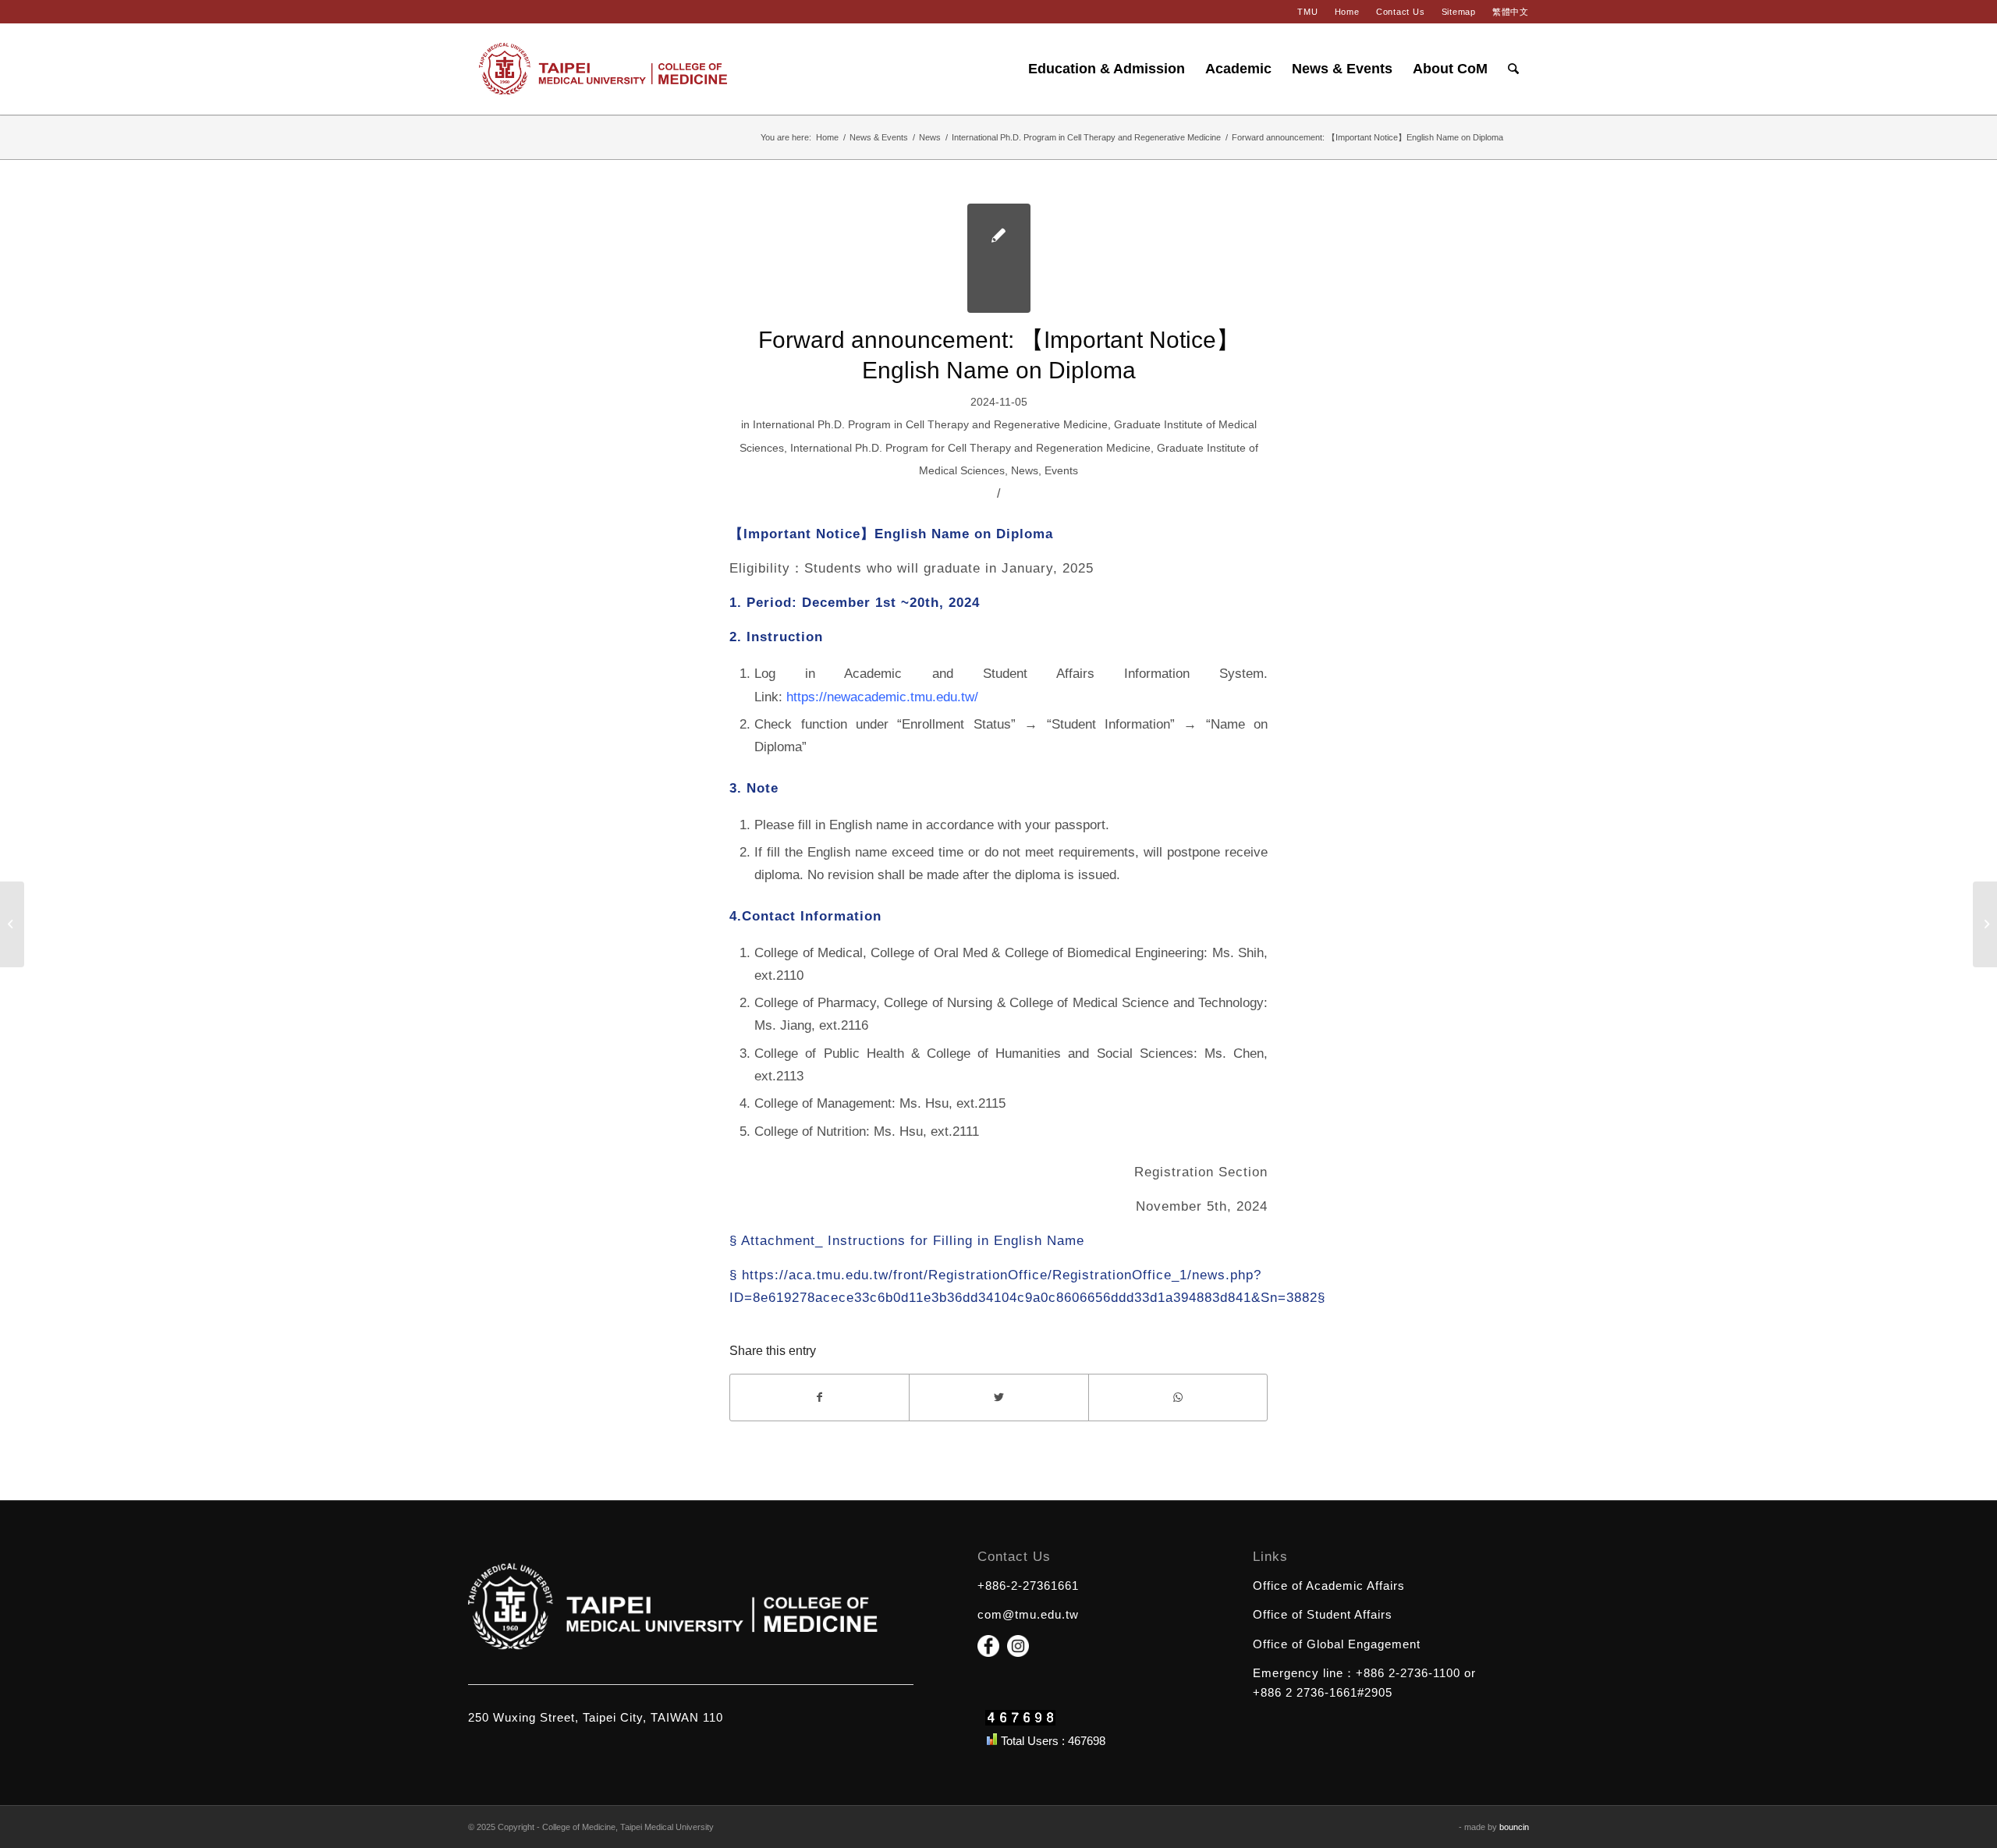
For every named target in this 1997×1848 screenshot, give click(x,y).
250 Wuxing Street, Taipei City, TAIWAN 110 (596, 1717)
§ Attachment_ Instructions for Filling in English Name (907, 1240)
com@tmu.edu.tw (1028, 1614)
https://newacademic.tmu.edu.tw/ (882, 697)
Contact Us (1401, 12)
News (930, 137)
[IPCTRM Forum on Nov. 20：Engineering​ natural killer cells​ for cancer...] (12, 924)
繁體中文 (1511, 12)
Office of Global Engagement (1337, 1644)
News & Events (879, 137)
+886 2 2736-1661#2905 (1323, 1692)
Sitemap (1459, 12)
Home (1347, 12)
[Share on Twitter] (998, 1398)
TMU (1307, 12)
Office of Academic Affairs (1329, 1586)
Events (1061, 470)
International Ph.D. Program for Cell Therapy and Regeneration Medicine (970, 448)
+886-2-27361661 (1028, 1586)
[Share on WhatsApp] (1178, 1398)
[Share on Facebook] (819, 1398)
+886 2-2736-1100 (1408, 1673)
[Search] (1513, 69)
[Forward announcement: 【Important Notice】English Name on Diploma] (999, 258)
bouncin (1514, 1827)
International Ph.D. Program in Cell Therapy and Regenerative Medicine (1086, 137)
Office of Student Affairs (1323, 1614)
